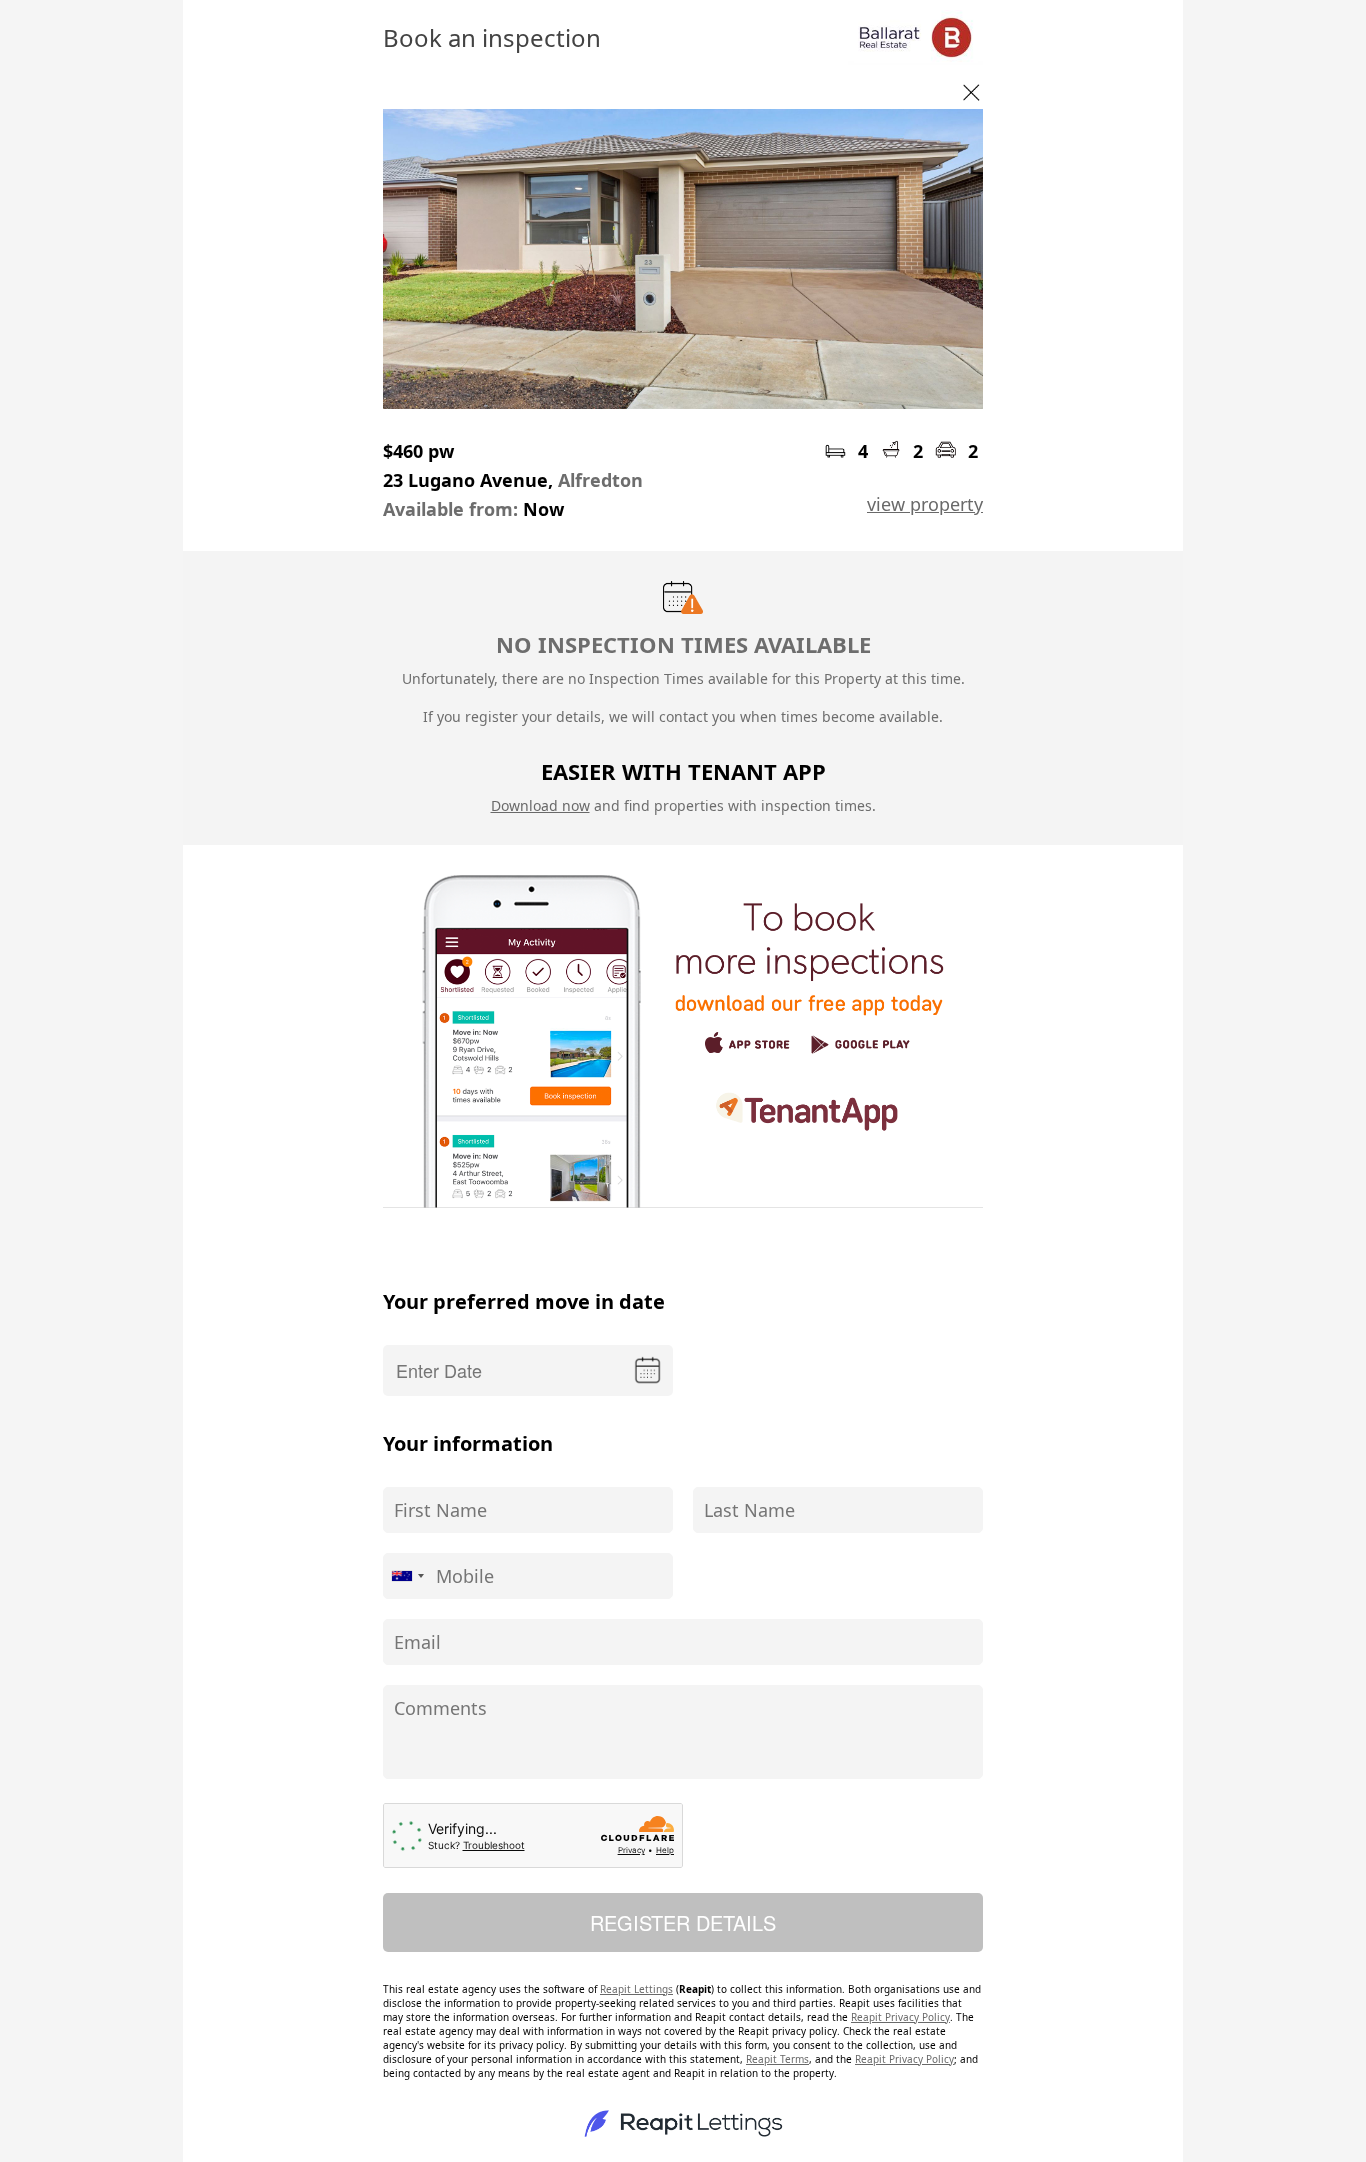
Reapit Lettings (636, 1989)
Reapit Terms (777, 2059)
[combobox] (407, 1576)
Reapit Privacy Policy (900, 2017)
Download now (540, 805)
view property (925, 504)
